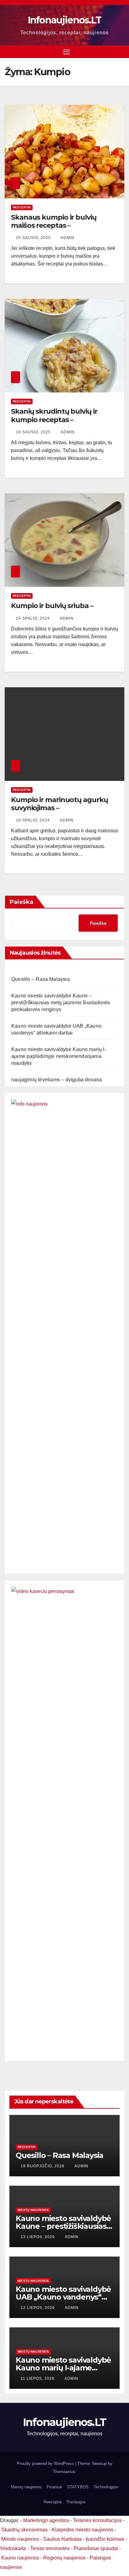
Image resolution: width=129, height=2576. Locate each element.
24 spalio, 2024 (34, 618)
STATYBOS (78, 2487)
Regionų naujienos (64, 2558)
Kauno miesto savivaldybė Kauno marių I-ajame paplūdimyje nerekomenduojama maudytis (59, 1056)
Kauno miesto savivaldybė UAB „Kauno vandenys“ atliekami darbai (63, 2297)
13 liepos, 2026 (38, 2237)
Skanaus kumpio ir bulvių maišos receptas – (54, 221)
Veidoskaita (13, 2548)
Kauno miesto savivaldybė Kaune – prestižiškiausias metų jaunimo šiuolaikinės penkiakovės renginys (61, 1003)
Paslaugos (76, 2502)
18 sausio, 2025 (34, 432)
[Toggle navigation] (66, 52)
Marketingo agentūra (46, 2520)
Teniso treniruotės (50, 2548)
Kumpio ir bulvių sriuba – (52, 606)
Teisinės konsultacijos (97, 2520)
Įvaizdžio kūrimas (105, 2539)
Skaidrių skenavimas (24, 2530)
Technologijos (106, 2487)
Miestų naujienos (33, 2210)
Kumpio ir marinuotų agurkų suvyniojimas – (59, 804)
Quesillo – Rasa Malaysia (41, 979)
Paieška (21, 902)
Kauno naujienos (20, 2558)
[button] (121, 51)
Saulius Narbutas (62, 2539)
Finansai (54, 2487)
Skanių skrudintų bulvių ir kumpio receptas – (54, 415)
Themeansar (64, 2472)
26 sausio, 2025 (34, 238)
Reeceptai (22, 207)
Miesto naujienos (20, 2539)
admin (68, 238)
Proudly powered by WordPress (46, 2464)
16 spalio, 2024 (34, 820)
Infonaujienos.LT (65, 20)
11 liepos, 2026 (38, 2379)
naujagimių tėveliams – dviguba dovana (57, 1080)
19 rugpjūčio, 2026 (43, 2166)
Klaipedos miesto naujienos (83, 2530)
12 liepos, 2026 (38, 2308)
